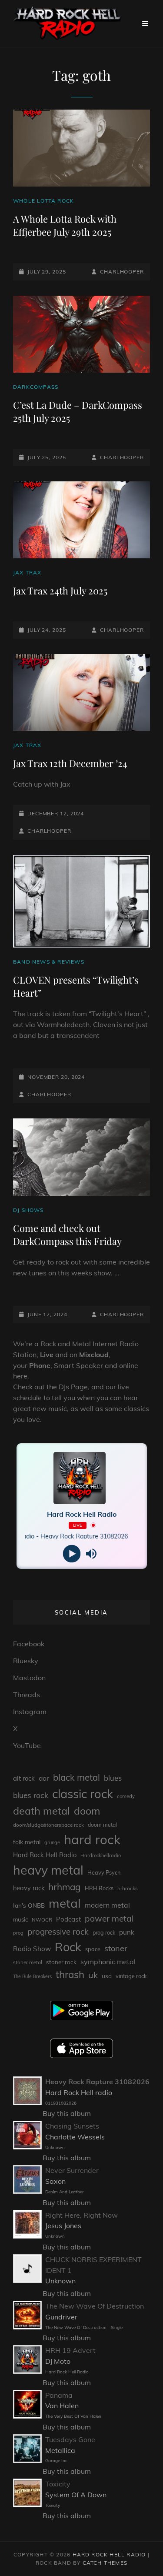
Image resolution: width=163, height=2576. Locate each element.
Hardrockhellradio (101, 1855)
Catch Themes (105, 2563)
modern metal (107, 1905)
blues (113, 1778)
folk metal (27, 1842)
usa (107, 1976)
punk (127, 1932)
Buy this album (67, 2113)
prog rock (104, 1933)
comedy (126, 1796)
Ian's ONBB (29, 1905)
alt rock (24, 1778)
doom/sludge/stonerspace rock (48, 1825)
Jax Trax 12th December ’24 (70, 763)
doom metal (102, 1825)
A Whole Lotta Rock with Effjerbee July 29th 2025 (65, 225)
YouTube (27, 1745)
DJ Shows (28, 1210)
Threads (27, 1695)
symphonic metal (108, 1962)
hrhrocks (128, 1888)
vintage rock (131, 1976)
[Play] (72, 1553)
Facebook (29, 1644)
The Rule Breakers (32, 1976)
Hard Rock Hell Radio (45, 1855)
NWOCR (42, 1920)
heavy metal (48, 1870)
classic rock (83, 1794)
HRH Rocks (99, 1888)
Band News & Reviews (49, 962)
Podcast (68, 1919)
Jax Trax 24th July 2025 (60, 591)
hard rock (92, 1839)
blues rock (31, 1795)
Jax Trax (27, 572)
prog (18, 1933)
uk (93, 1975)
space (93, 1949)
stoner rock (61, 1962)
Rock (68, 1947)
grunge (52, 1842)
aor (44, 1778)
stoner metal (28, 1962)
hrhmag (65, 1887)
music (20, 1919)
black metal (77, 1777)
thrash (70, 1974)
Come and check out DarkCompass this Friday (67, 1235)
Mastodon (29, 1678)
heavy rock (29, 1888)
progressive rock (58, 1932)
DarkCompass (36, 387)
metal (65, 1903)
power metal (109, 1919)
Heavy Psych (104, 1872)
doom (87, 1811)
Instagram (30, 1712)
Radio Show (32, 1949)
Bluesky (26, 1661)
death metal (42, 1811)
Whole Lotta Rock (43, 201)
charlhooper (122, 272)
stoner (116, 1948)
